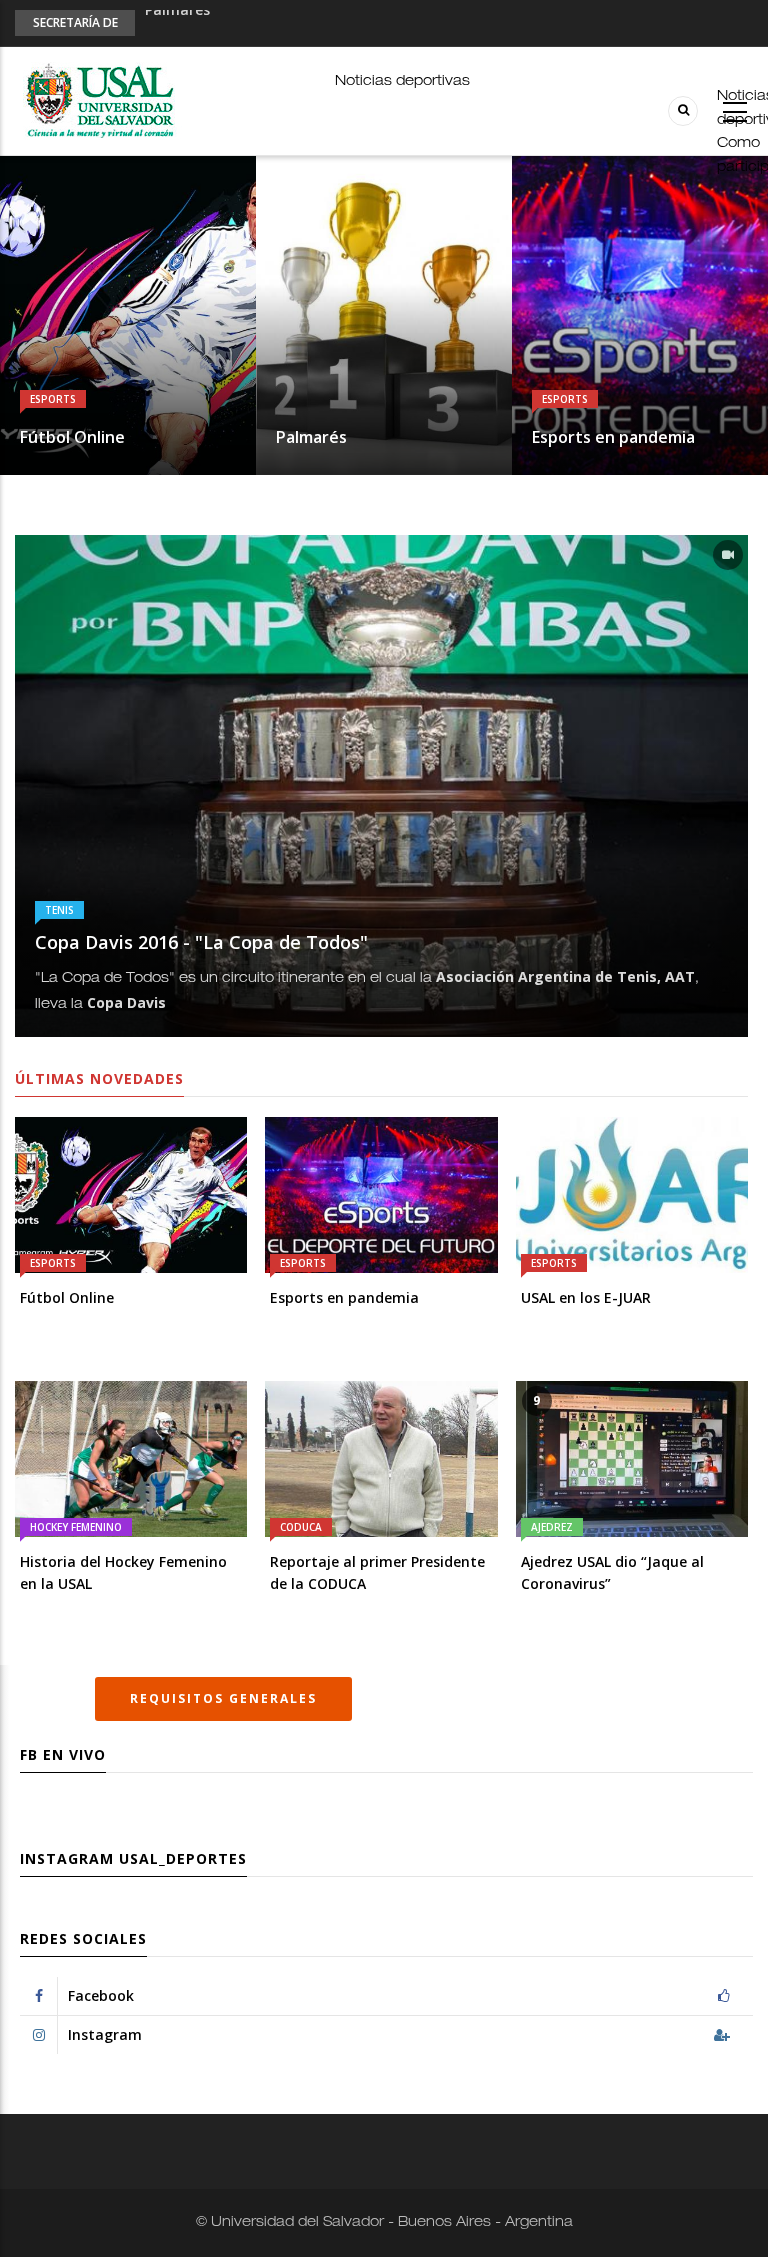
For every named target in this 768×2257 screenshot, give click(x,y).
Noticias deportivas (402, 82)
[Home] (98, 102)
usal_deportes (183, 1858)
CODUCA (301, 1527)
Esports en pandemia (219, 21)
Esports (53, 399)
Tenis (59, 910)
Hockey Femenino (76, 1527)
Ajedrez (552, 1527)
